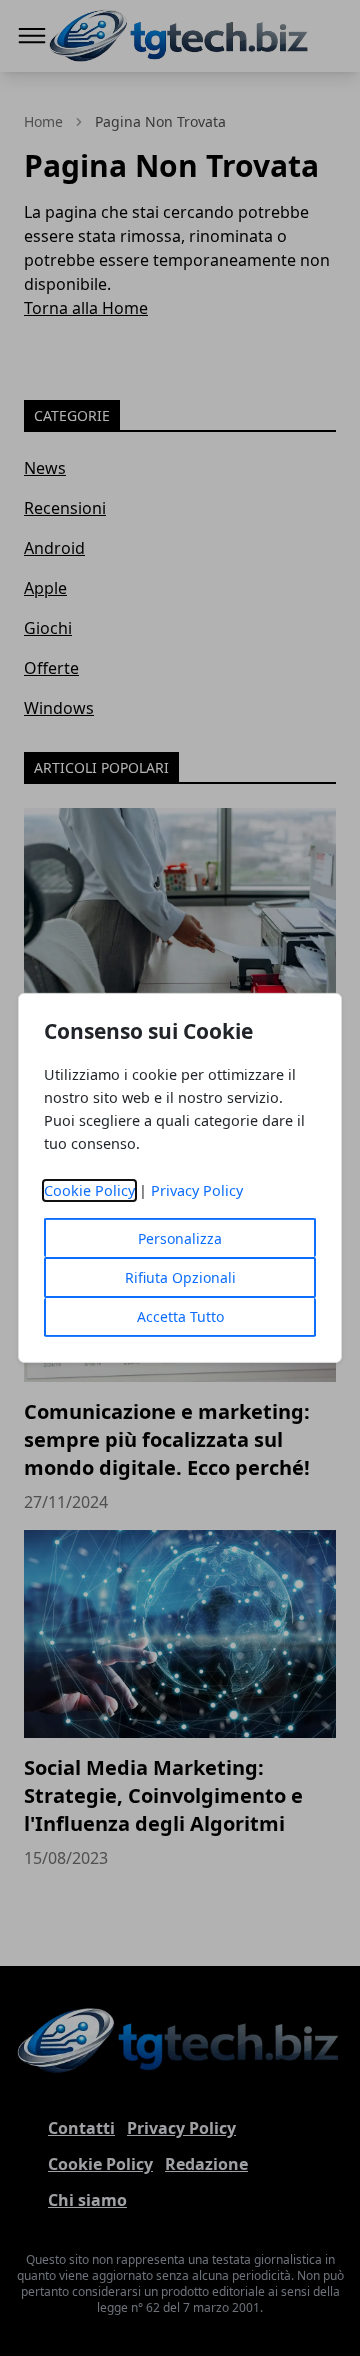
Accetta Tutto (180, 1316)
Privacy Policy (197, 1190)
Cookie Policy (89, 1190)
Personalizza (180, 1238)
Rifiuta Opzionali (180, 1277)
